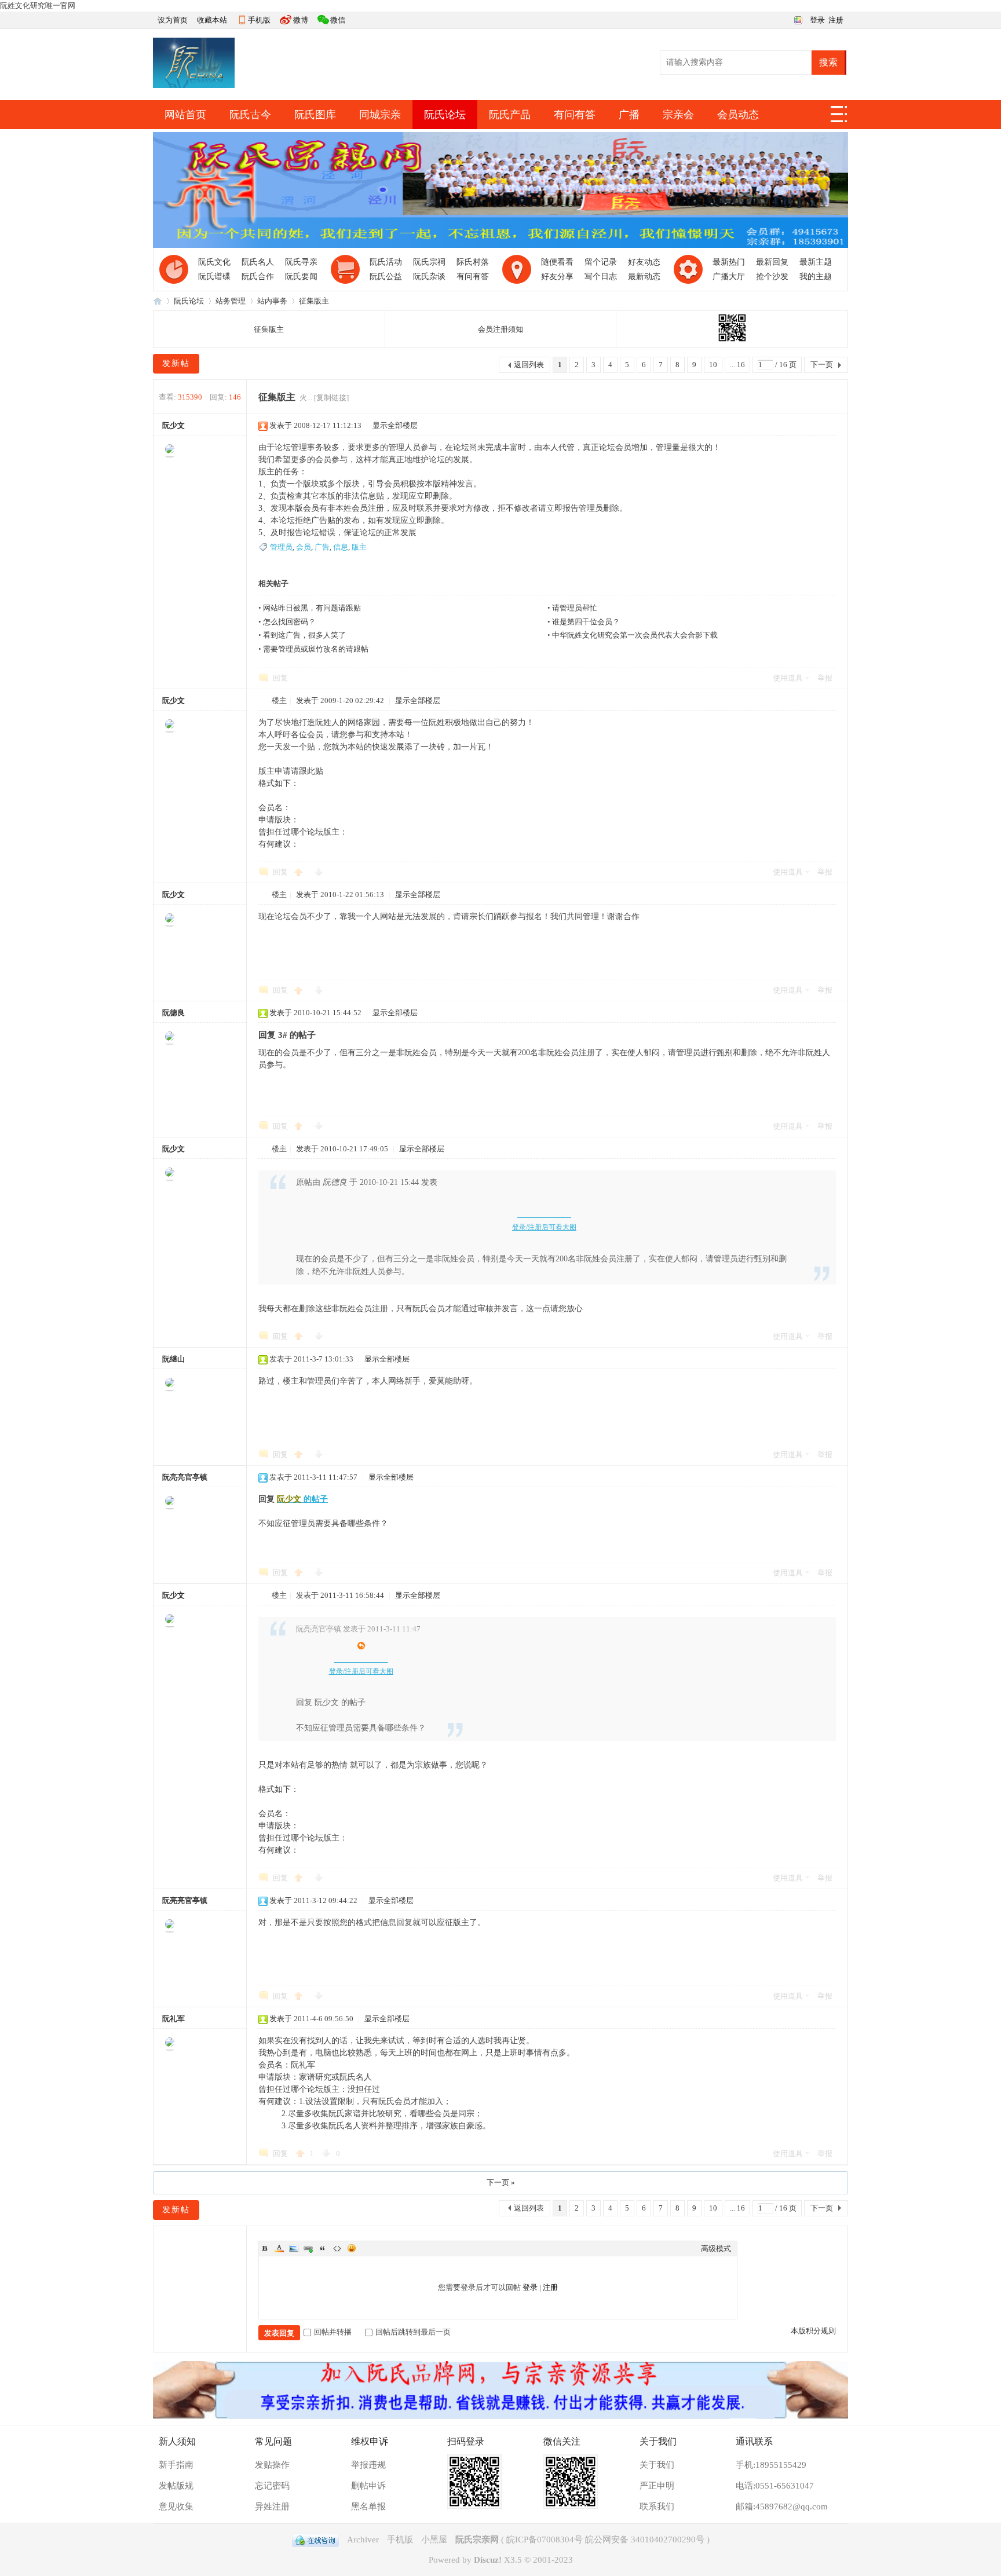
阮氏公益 (386, 277)
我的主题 (816, 277)
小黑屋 (434, 2540)
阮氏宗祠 (429, 262)
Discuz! (488, 2560)
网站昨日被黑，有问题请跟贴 (312, 608)
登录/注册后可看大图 (544, 1227)
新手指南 (176, 2465)
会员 (304, 547)
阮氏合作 (258, 277)
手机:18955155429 (771, 2465)
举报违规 (368, 2465)
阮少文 (173, 425)
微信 (338, 20)
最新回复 (772, 262)
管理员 (281, 547)
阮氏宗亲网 (158, 301)
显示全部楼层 (395, 425)
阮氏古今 (250, 115)
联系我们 (657, 2507)
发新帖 (176, 363)
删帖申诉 (368, 2486)
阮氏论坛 (445, 115)
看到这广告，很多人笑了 (304, 635)
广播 (629, 115)
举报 (825, 678)
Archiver (363, 2540)
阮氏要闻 (301, 277)
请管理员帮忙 (575, 608)
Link (308, 2248)
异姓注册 (272, 2507)
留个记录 (601, 262)
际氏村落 (473, 262)
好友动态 (644, 262)
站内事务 (272, 301)
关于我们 (657, 2465)
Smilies (352, 2248)
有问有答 (575, 115)
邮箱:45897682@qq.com (782, 2507)
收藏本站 (212, 20)
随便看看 (557, 262)
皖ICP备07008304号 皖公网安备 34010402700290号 (605, 2540)
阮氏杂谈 (429, 277)
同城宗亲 (380, 115)
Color (279, 2248)
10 (713, 365)
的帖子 (302, 1499)
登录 (817, 20)
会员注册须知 (500, 329)
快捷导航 (839, 118)
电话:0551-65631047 (775, 2486)
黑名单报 (368, 2507)
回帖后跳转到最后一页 (413, 2332)
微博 (301, 20)
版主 (359, 547)
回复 (280, 678)
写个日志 (601, 277)
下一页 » (501, 2182)
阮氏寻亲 (301, 262)
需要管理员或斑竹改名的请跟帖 (316, 649)
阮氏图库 (315, 115)
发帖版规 (176, 2486)
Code (337, 2248)
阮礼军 (173, 2019)
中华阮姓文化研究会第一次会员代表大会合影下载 (635, 635)
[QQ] (315, 2540)
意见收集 (176, 2507)
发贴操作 (272, 2465)
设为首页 (173, 20)
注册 (836, 20)
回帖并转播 (333, 2332)
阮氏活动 (386, 262)
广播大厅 (729, 277)
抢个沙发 (772, 277)
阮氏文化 (214, 262)
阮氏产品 (510, 115)
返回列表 (529, 365)
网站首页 (185, 115)
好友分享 (557, 277)
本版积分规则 (813, 2331)
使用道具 (788, 678)
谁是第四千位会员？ (586, 622)
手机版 (259, 20)
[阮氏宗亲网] (194, 85)
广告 (322, 547)
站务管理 (231, 301)
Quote (323, 2248)
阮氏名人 (258, 262)
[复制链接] (331, 398)
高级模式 (716, 2248)
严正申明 (657, 2486)
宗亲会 (678, 115)
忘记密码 (272, 2486)
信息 (341, 547)
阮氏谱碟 (214, 277)
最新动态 (644, 277)
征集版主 (314, 301)
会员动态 (738, 115)
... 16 (737, 365)
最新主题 (816, 262)
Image (294, 2248)
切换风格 (797, 19)
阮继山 (173, 1359)
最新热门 (729, 262)
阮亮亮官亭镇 (185, 1477)
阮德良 (173, 1013)
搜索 (828, 62)
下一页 (822, 365)
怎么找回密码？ (289, 622)
